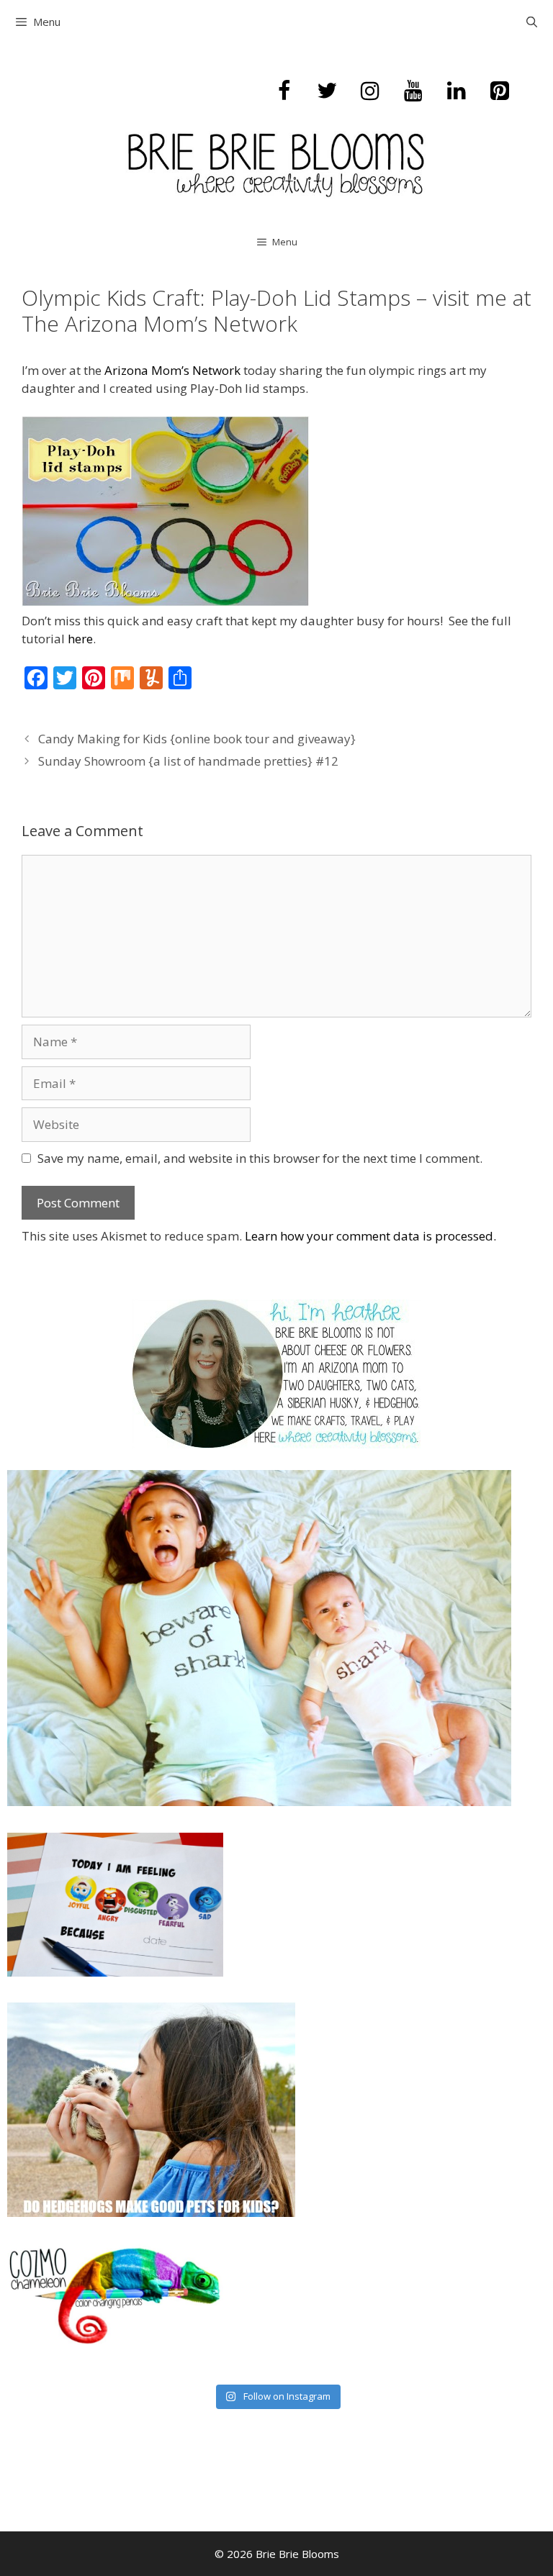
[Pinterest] (500, 91)
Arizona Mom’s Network (172, 370)
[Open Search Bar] (532, 22)
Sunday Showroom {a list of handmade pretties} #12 (188, 761)
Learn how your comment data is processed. (370, 1236)
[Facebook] (284, 91)
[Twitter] (327, 91)
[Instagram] (370, 91)
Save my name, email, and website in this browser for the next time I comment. (260, 1158)
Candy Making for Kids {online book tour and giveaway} (197, 739)
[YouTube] (413, 91)
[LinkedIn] (457, 91)
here (80, 639)
